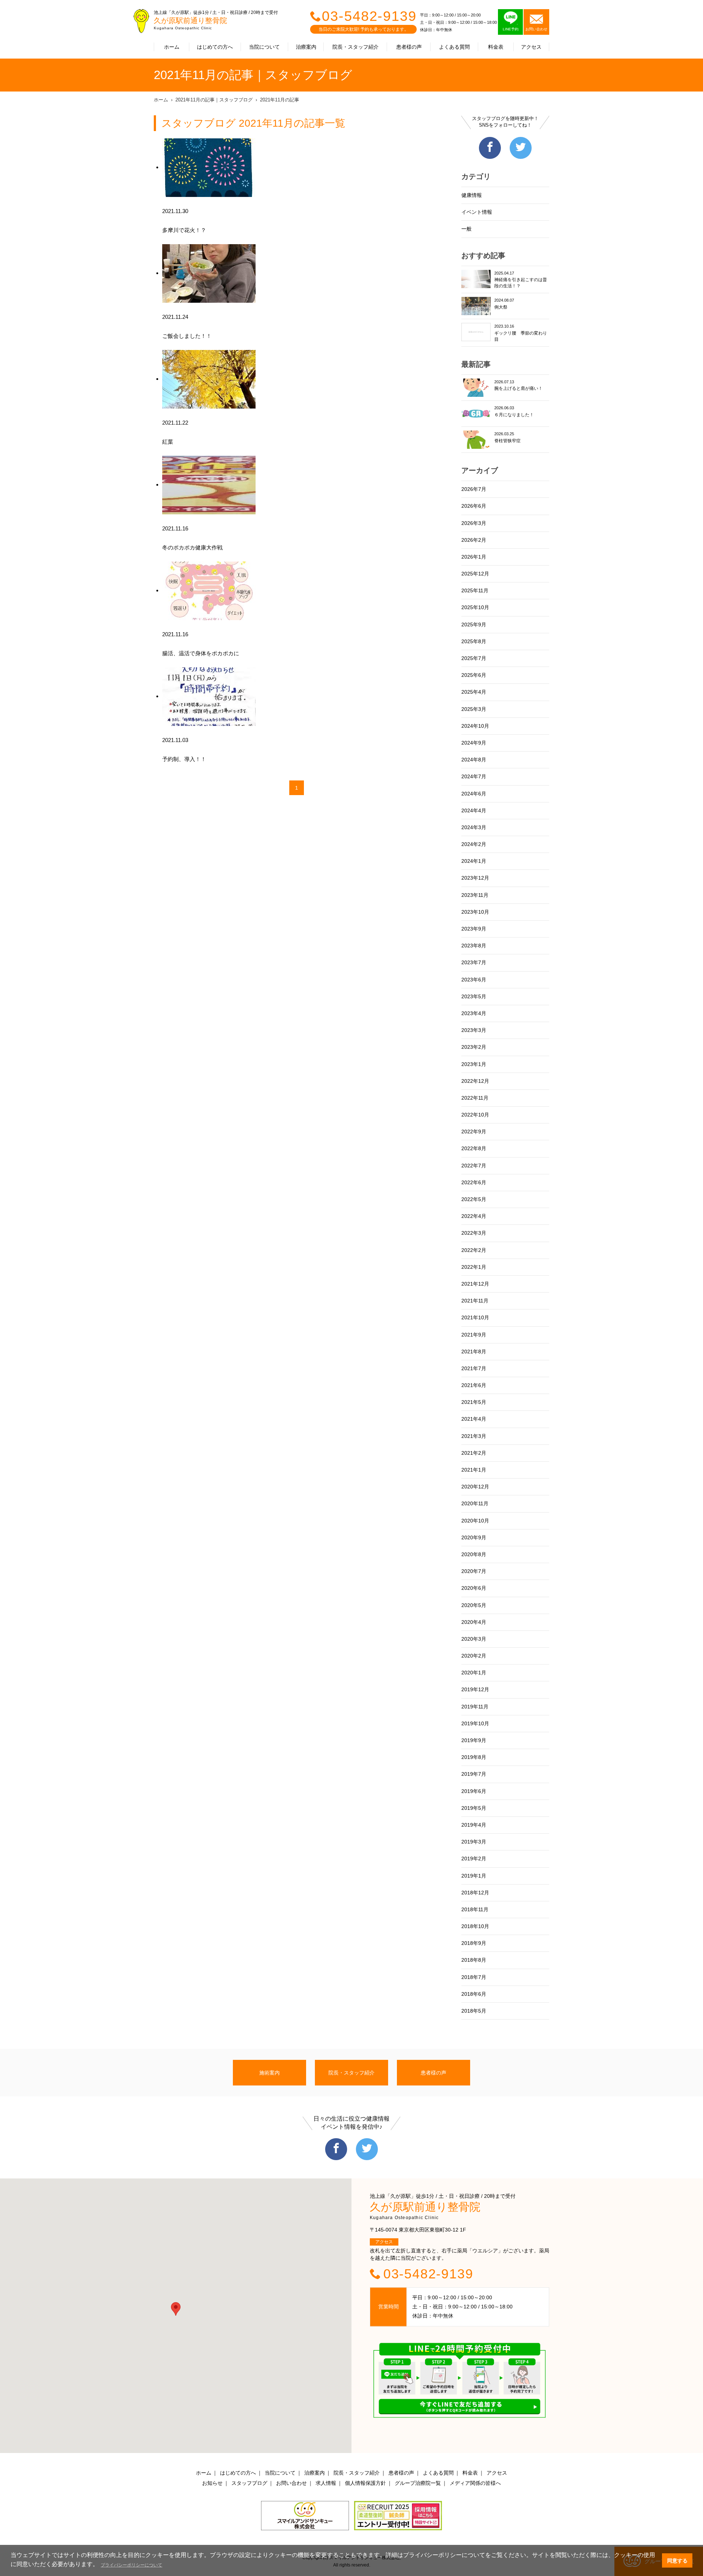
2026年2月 (474, 540)
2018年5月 (474, 2011)
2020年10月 (475, 1521)
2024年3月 (474, 827)
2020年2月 (474, 1656)
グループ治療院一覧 (418, 2483)
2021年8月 (474, 1352)
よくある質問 (454, 47)
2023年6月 (474, 980)
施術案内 (269, 2073)
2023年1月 (474, 1064)
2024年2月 (474, 844)
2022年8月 (474, 1148)
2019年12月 (475, 1689)
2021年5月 (474, 1402)
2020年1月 (474, 1673)
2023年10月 (475, 912)
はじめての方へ (215, 47)
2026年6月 (474, 506)
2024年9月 (474, 743)
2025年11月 (475, 590)
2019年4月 (474, 1825)
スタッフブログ (249, 2483)
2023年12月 (475, 878)
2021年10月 (475, 1317)
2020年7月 (474, 1571)
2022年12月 (475, 1081)
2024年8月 (474, 760)
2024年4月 (474, 810)
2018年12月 (475, 1893)
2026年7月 (474, 489)
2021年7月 (474, 1368)
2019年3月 (474, 1842)
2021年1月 (474, 1470)
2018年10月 (475, 1926)
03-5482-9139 (369, 16)
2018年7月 (474, 1977)
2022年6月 (474, 1182)
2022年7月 (474, 1166)
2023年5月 (474, 996)
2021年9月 (474, 1335)
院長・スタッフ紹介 (356, 47)
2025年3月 (474, 709)
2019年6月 (474, 1791)
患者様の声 (409, 47)
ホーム (172, 47)
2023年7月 (474, 962)
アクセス (531, 47)
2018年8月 (474, 1960)
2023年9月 (474, 929)
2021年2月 (474, 1453)
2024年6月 (474, 794)
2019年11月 (475, 1707)
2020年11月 (475, 1503)
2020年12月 (475, 1487)
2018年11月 (475, 1909)
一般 (466, 229)
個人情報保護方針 (365, 2483)
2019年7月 (474, 1774)
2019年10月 (475, 1723)
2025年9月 (474, 625)
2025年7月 (474, 658)
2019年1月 (474, 1876)
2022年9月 (474, 1132)
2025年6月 (474, 675)
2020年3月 (474, 1639)
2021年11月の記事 (280, 100)
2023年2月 (474, 1047)
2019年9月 (474, 1740)
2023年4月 (474, 1013)
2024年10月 (475, 726)
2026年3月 (474, 523)
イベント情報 (477, 212)
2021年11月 (475, 1301)
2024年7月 (474, 776)
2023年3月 (474, 1030)
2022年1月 (474, 1267)
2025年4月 (474, 692)
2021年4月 (474, 1419)
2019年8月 (474, 1757)
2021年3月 (474, 1436)
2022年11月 (475, 1098)
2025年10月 (475, 607)
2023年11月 (475, 895)
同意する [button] (677, 2561)
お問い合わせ (291, 2483)
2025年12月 (475, 574)
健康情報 (472, 195)
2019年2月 (474, 1859)
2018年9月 (474, 1943)
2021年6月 (474, 1385)
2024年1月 (474, 861)
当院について (264, 47)
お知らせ (212, 2483)
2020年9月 (474, 1537)
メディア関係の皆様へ (475, 2483)
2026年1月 (474, 557)
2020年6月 (474, 1588)
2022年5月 (474, 1199)
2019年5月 (474, 1808)
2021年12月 (475, 1284)
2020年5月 (474, 1605)
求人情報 (326, 2483)
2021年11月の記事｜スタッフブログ (214, 100)
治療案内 (306, 47)
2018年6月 (474, 1994)
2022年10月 (475, 1115)
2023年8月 (474, 946)
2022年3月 (474, 1233)
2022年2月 (474, 1250)
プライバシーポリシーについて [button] (131, 2565)
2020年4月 (474, 1622)
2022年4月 (474, 1216)
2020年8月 (474, 1554)
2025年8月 (474, 641)
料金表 (496, 47)
